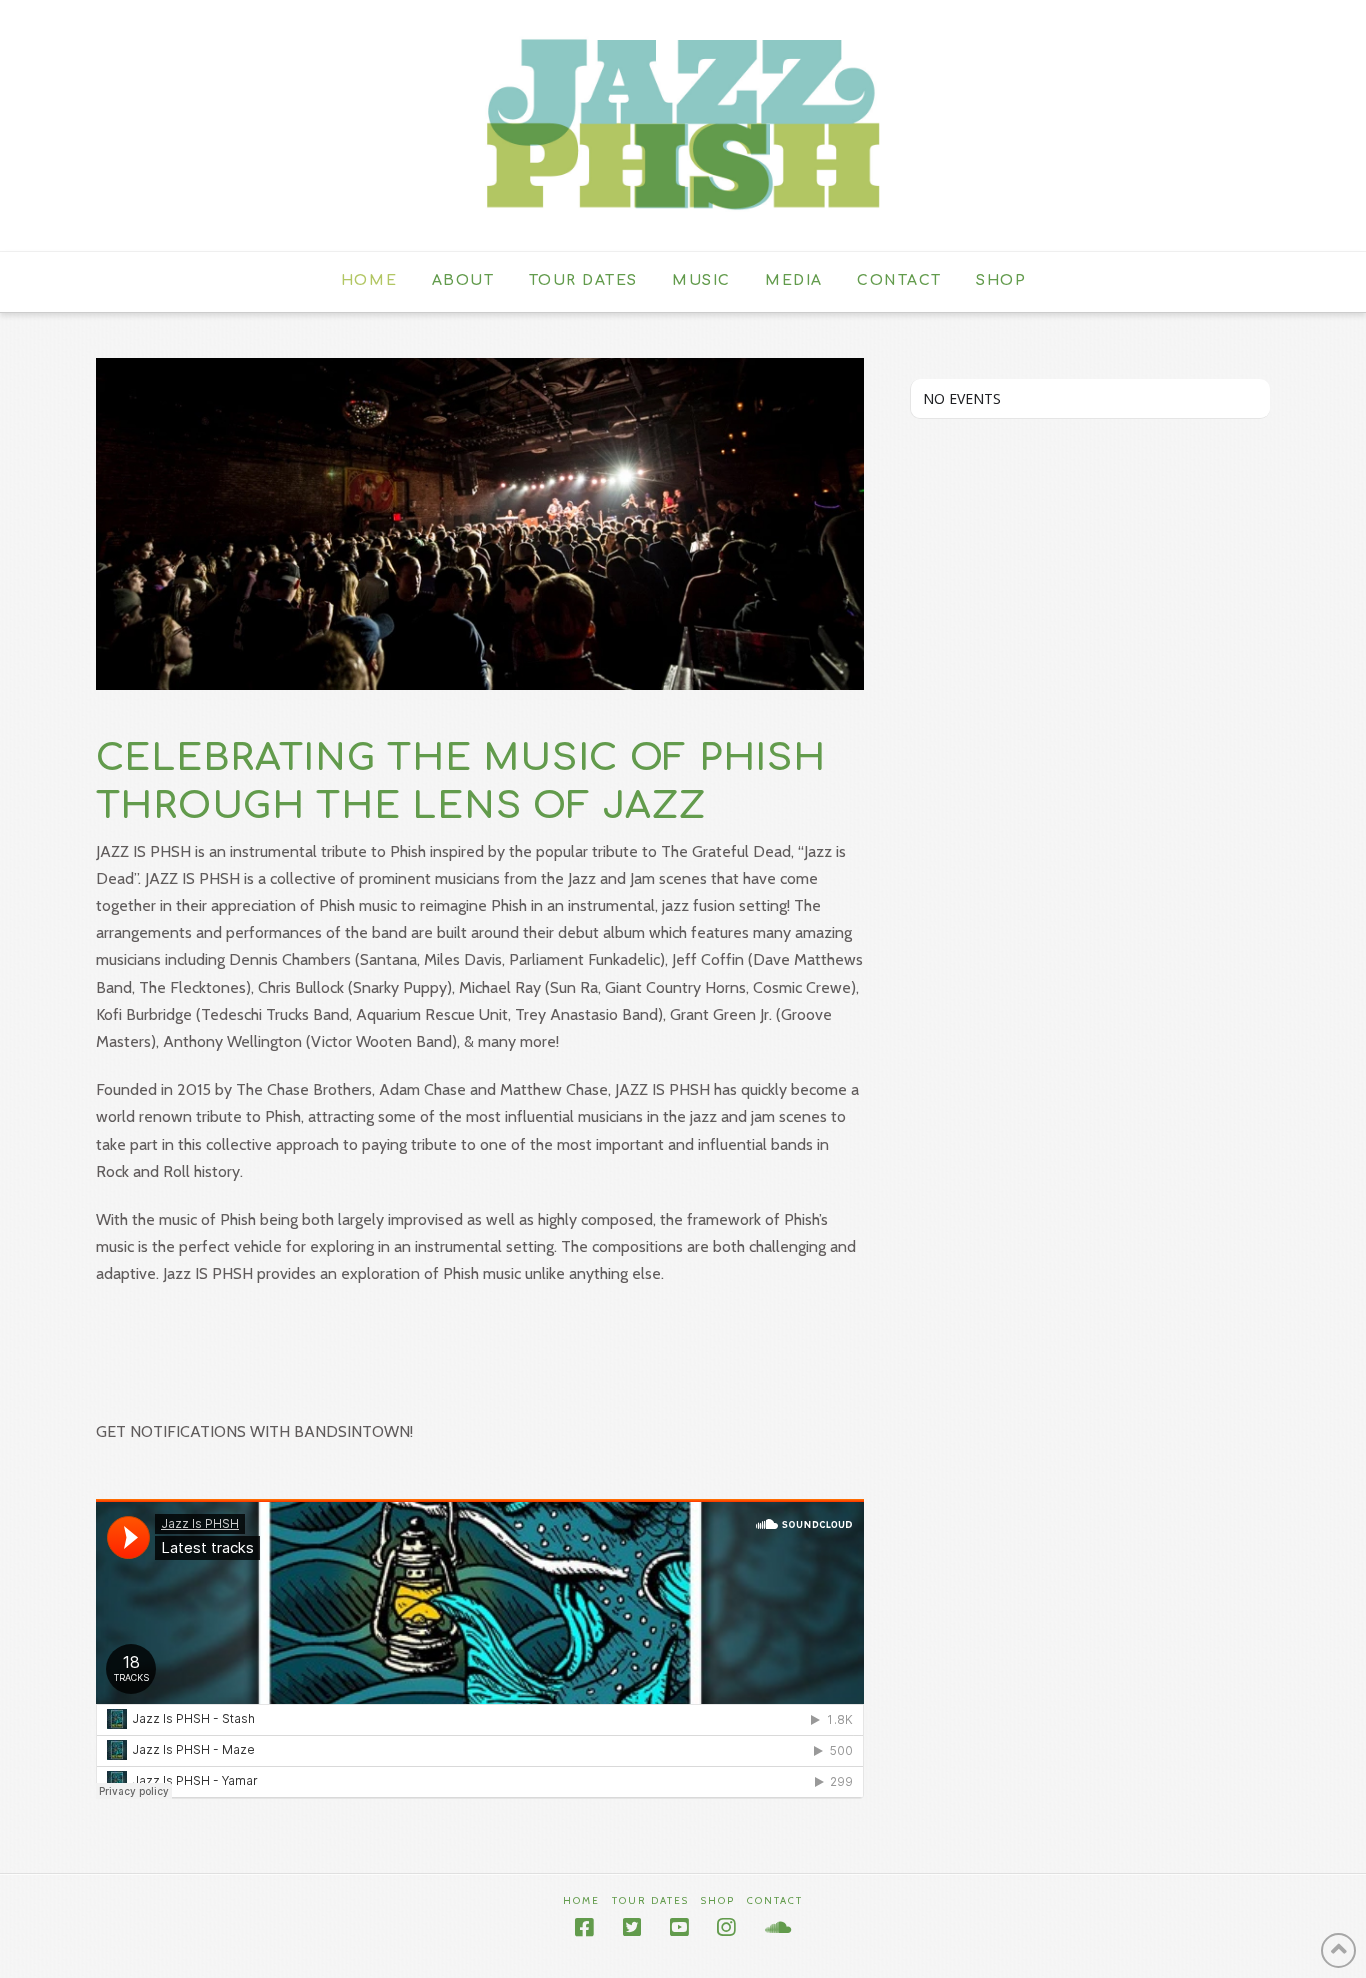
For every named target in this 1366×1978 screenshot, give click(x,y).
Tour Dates (650, 1900)
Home (581, 1900)
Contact (775, 1900)
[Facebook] (584, 1927)
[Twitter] (632, 1927)
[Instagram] (726, 1927)
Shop (718, 1900)
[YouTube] (679, 1927)
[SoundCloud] (778, 1927)
